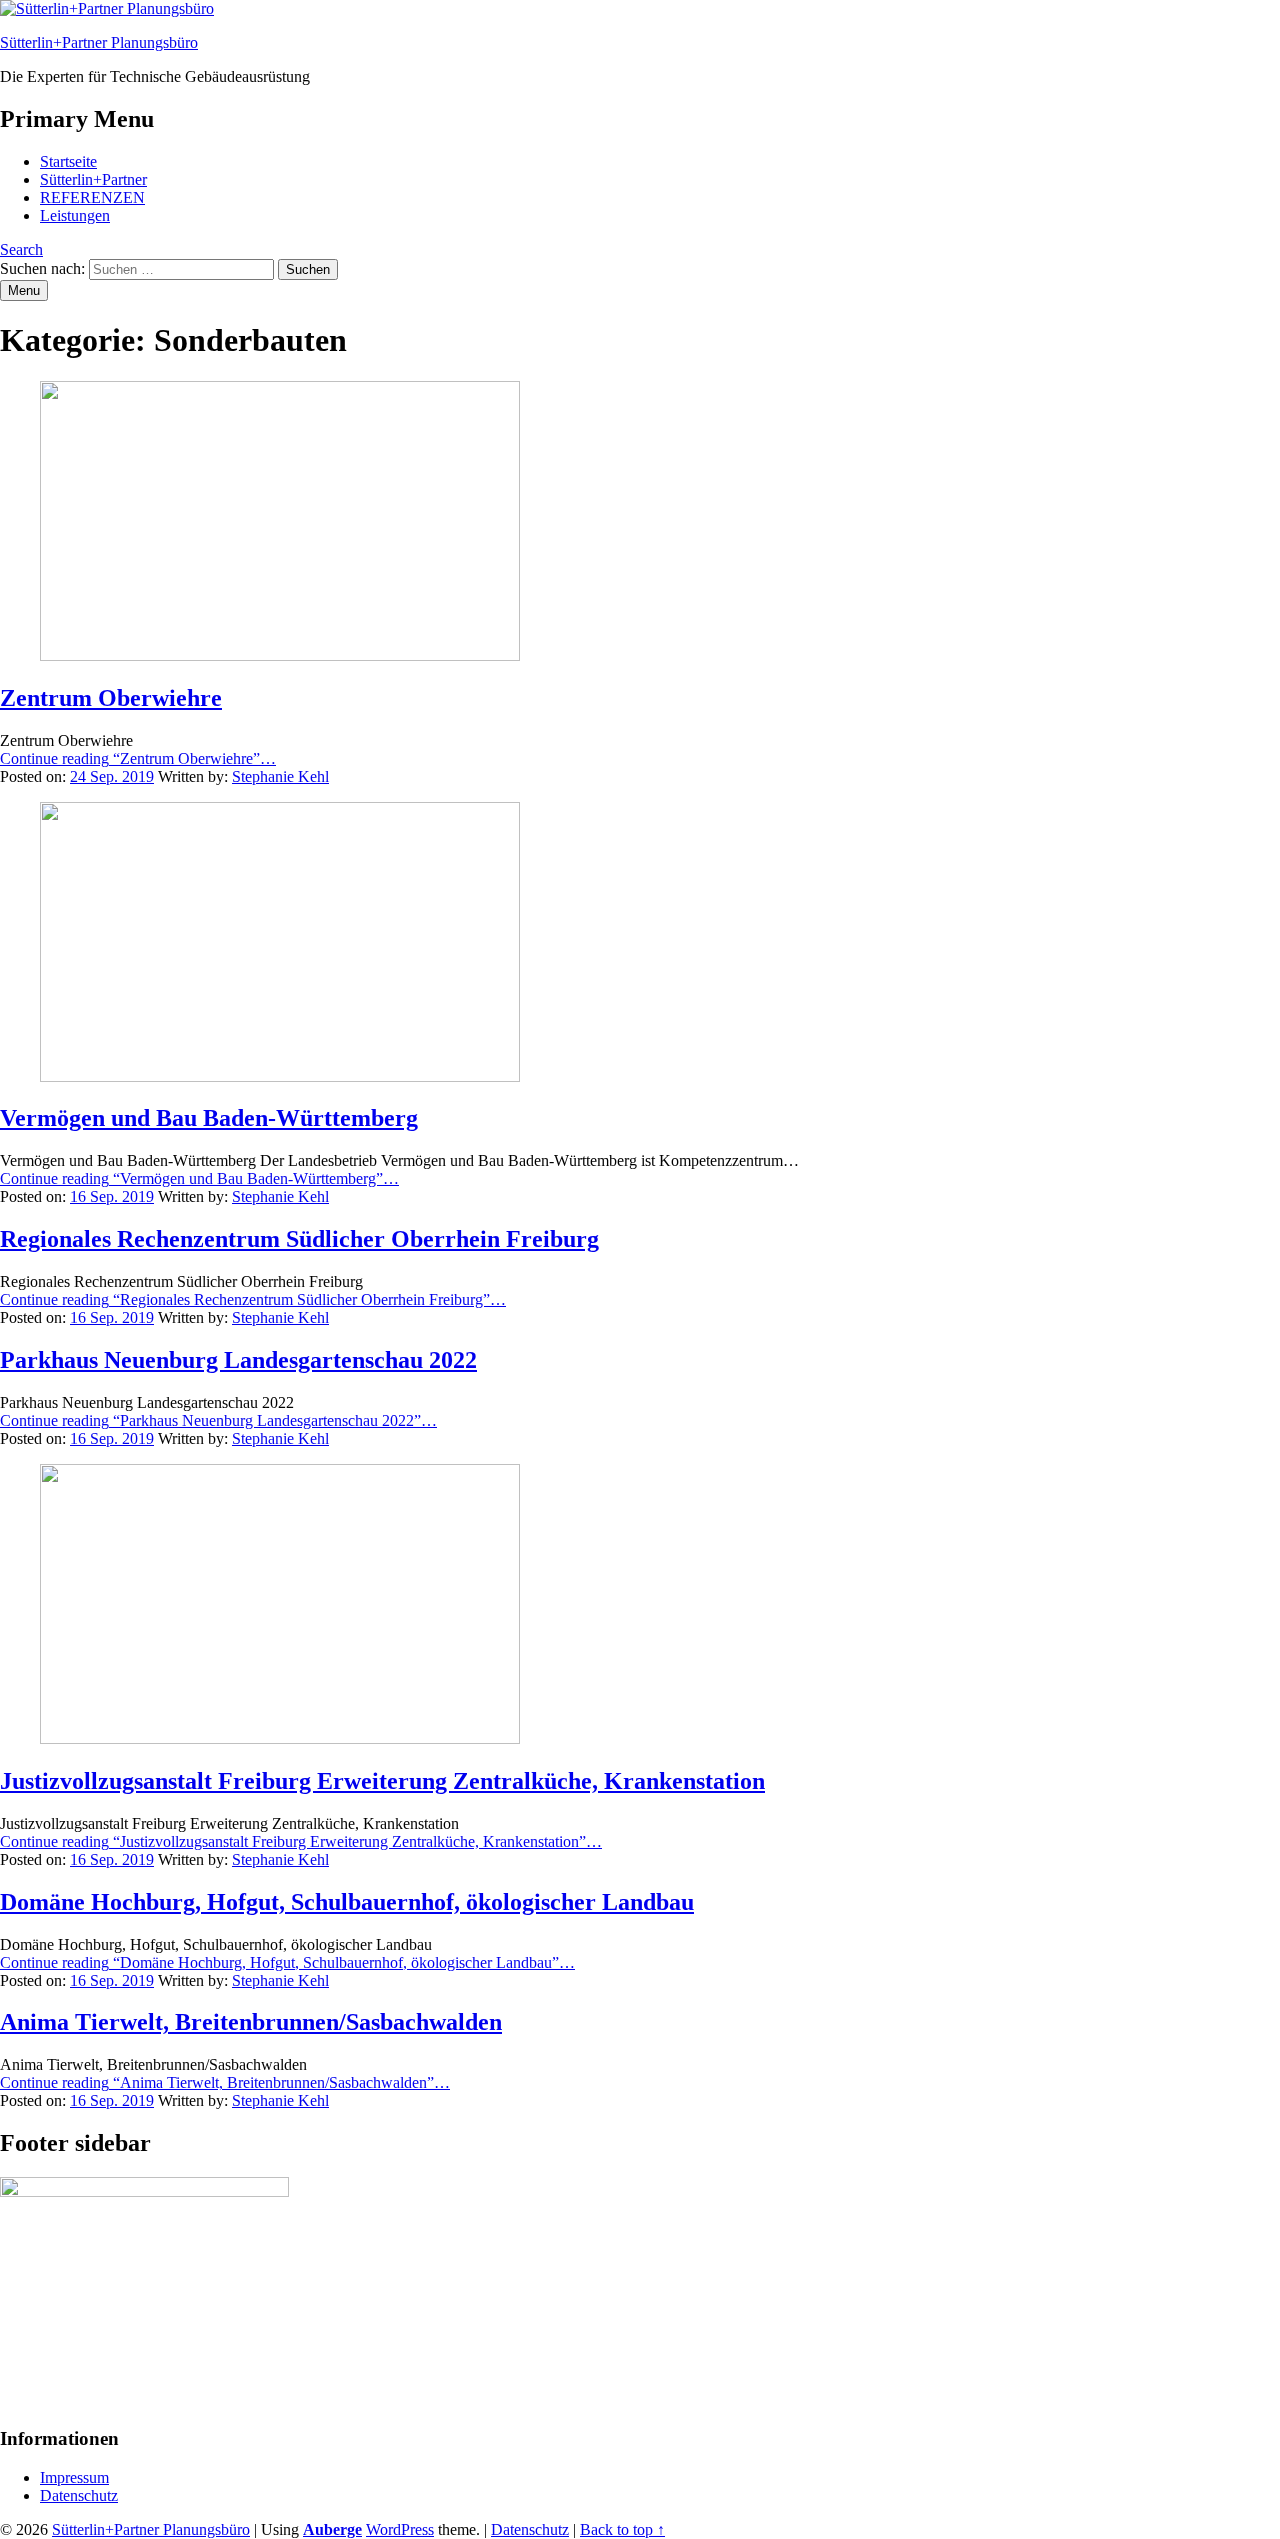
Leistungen (75, 215)
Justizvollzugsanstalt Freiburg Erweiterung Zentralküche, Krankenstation (382, 1781)
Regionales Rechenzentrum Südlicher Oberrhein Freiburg (299, 1239)
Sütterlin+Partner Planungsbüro (99, 42)
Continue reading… (138, 758)
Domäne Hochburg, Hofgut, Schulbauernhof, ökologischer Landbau (347, 1902)
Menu (24, 290)
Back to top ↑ (622, 2529)
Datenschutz (79, 2495)
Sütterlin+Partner (93, 179)
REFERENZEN (92, 197)
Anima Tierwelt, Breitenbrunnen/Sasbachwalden (251, 2022)
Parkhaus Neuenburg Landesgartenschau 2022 (238, 1360)
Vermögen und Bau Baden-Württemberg (209, 1118)
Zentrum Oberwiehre (111, 698)
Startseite (68, 161)
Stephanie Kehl (280, 776)
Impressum (74, 2477)
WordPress (400, 2529)
